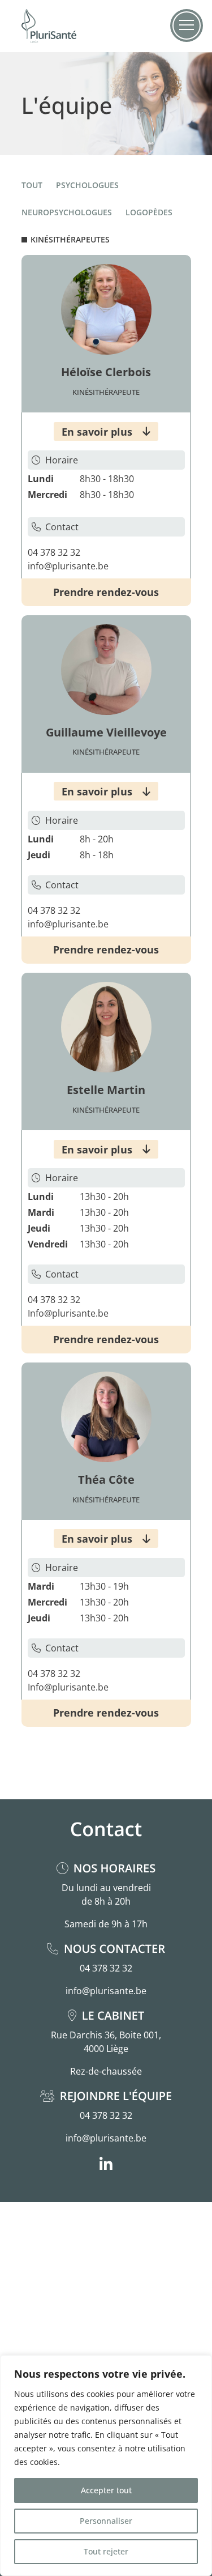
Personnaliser (106, 2521)
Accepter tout (106, 2490)
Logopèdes (149, 212)
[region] (106, 2466)
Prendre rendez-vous (106, 592)
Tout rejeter (106, 2551)
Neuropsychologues (67, 212)
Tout (32, 185)
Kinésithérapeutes (70, 239)
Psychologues (87, 185)
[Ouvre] (187, 25)
